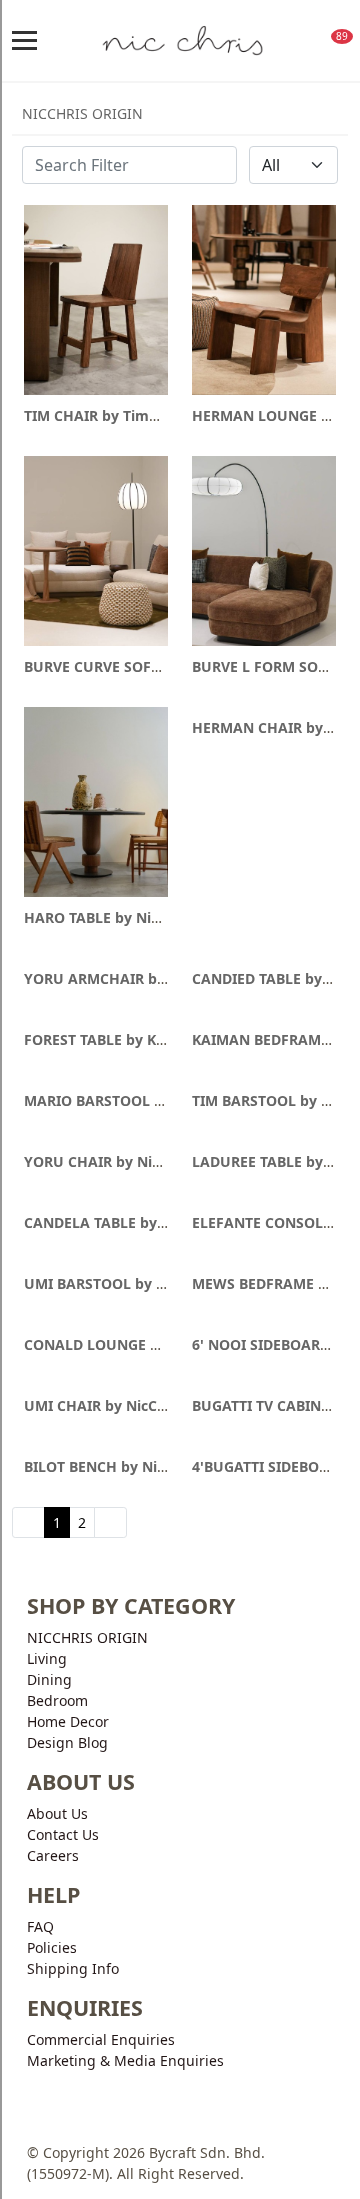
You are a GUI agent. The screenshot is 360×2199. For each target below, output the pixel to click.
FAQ (40, 1926)
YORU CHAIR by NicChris (109, 1161)
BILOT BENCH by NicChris (111, 1466)
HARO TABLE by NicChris (108, 917)
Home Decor (68, 1721)
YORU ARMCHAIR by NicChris (125, 978)
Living (47, 1658)
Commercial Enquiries (101, 2039)
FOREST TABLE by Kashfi (107, 1039)
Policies (52, 1947)
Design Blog (67, 1742)
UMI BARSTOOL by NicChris (118, 1283)
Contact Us (63, 1834)
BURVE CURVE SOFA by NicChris (133, 666)
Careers (53, 1855)
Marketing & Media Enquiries (125, 2060)
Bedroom (57, 1700)
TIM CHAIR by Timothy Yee (116, 415)
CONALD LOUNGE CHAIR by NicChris (150, 1344)
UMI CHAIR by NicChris (103, 1405)
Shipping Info (73, 1968)
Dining (49, 1679)
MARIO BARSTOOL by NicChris (128, 1100)
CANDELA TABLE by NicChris (121, 1222)
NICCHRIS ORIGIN (87, 1637)
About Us (57, 1813)
